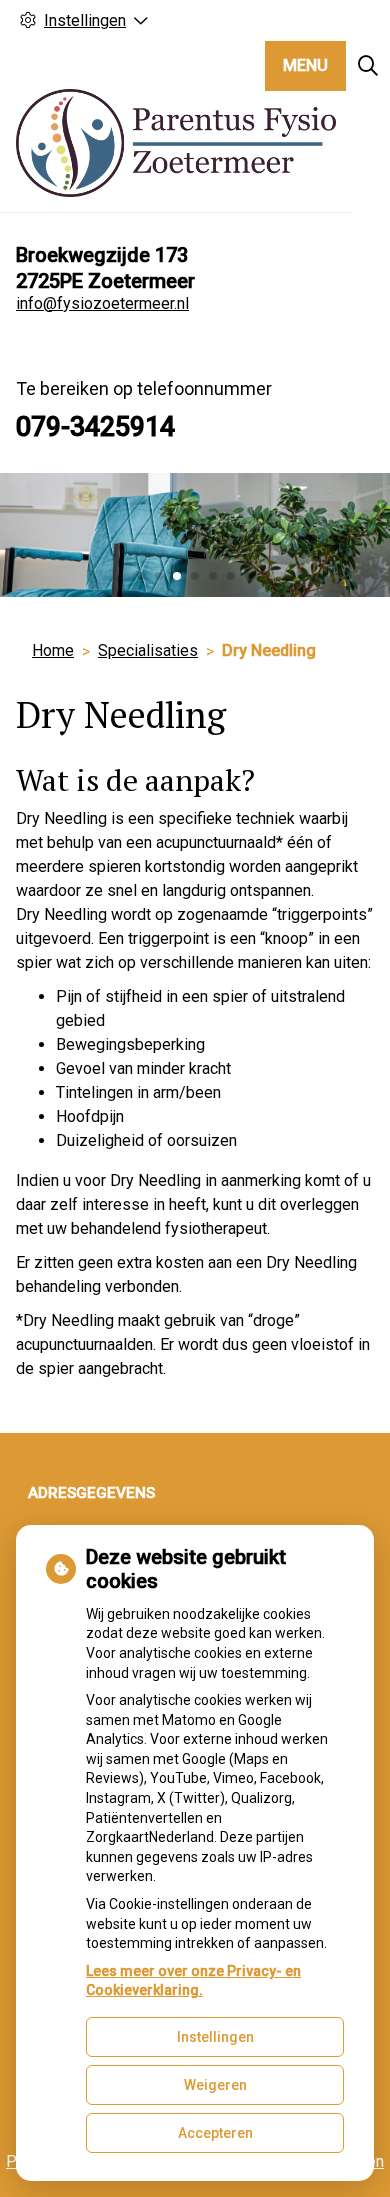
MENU (305, 65)
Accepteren (215, 2133)
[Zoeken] (368, 66)
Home (53, 650)
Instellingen (215, 2037)
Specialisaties (148, 650)
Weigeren (215, 2085)
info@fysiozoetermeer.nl (102, 303)
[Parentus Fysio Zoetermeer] (176, 143)
